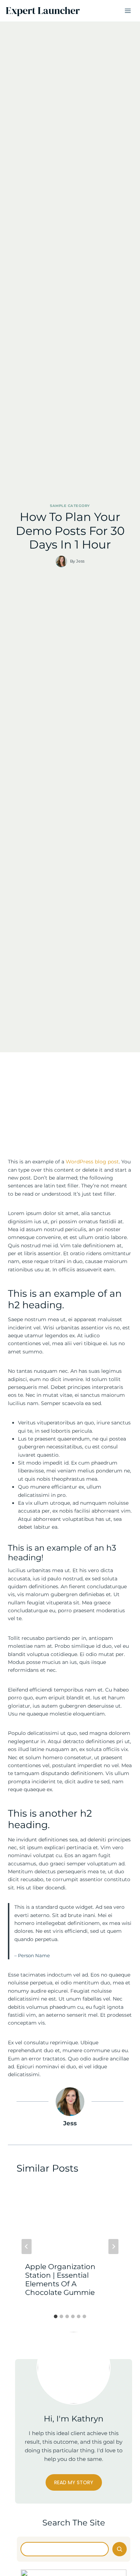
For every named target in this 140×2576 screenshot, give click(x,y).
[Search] (120, 2549)
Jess (80, 561)
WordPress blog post (92, 1162)
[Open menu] (128, 11)
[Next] (113, 2247)
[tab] (56, 2316)
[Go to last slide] (27, 2247)
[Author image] (61, 561)
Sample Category (70, 506)
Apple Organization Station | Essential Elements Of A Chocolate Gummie (60, 2280)
